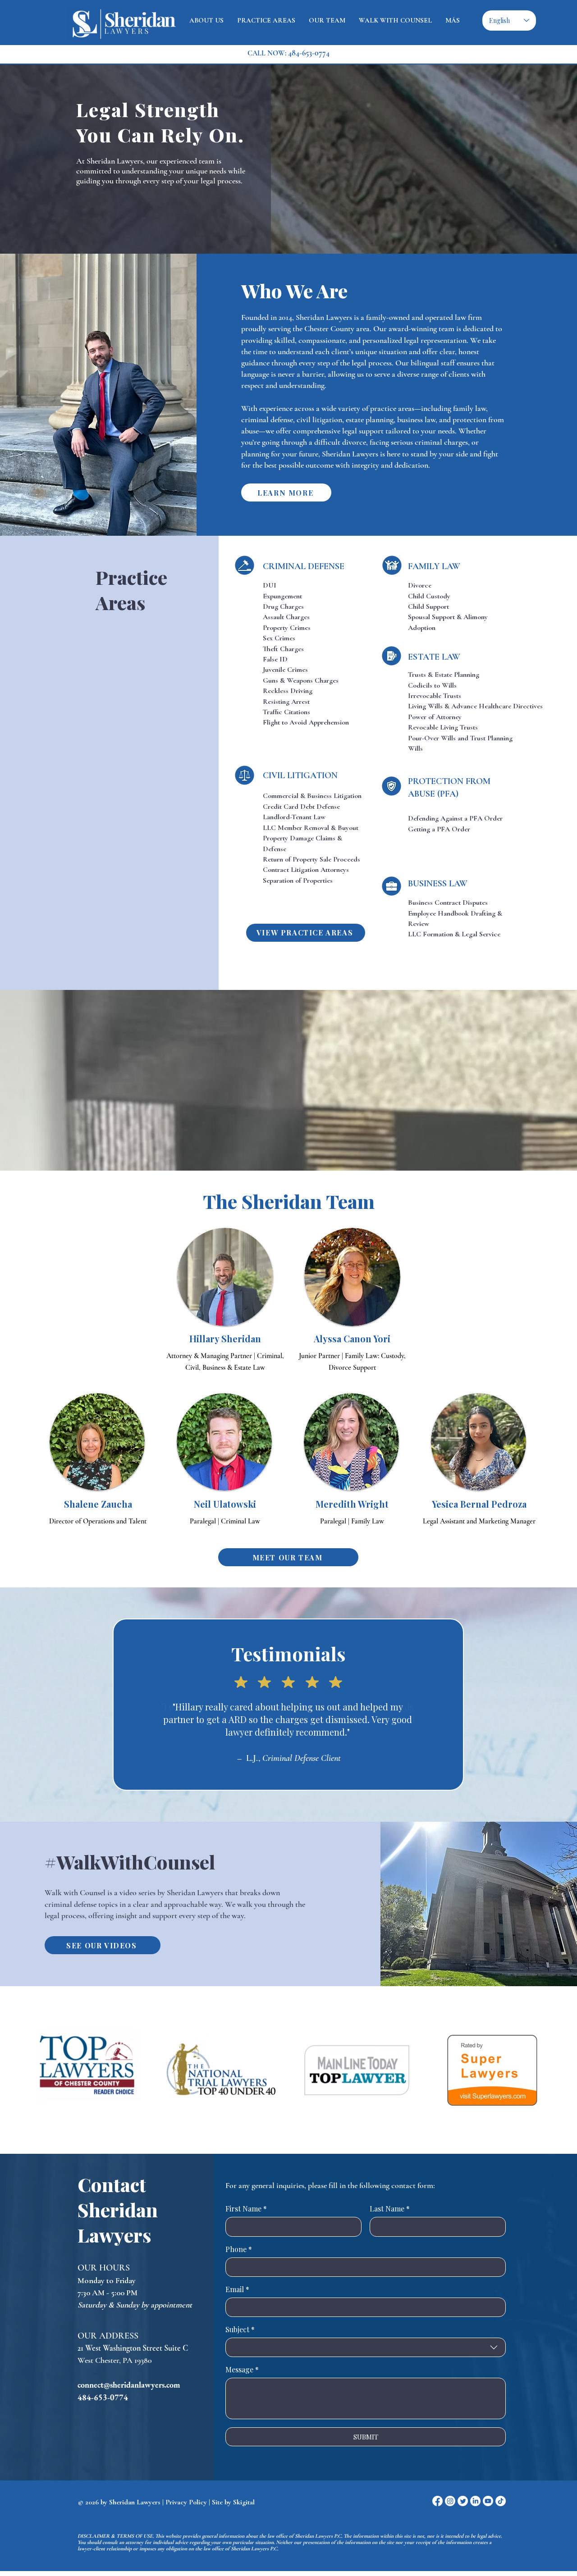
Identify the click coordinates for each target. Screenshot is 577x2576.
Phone (239, 2249)
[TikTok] (501, 2501)
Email (237, 2289)
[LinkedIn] (475, 2501)
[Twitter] (463, 2501)
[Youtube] (488, 2501)
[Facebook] (437, 2501)
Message (242, 2370)
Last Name (390, 2209)
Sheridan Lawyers (135, 2502)
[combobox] (366, 2347)
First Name (246, 2209)
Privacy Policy (186, 2502)
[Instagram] (450, 2501)
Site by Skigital (233, 2502)
